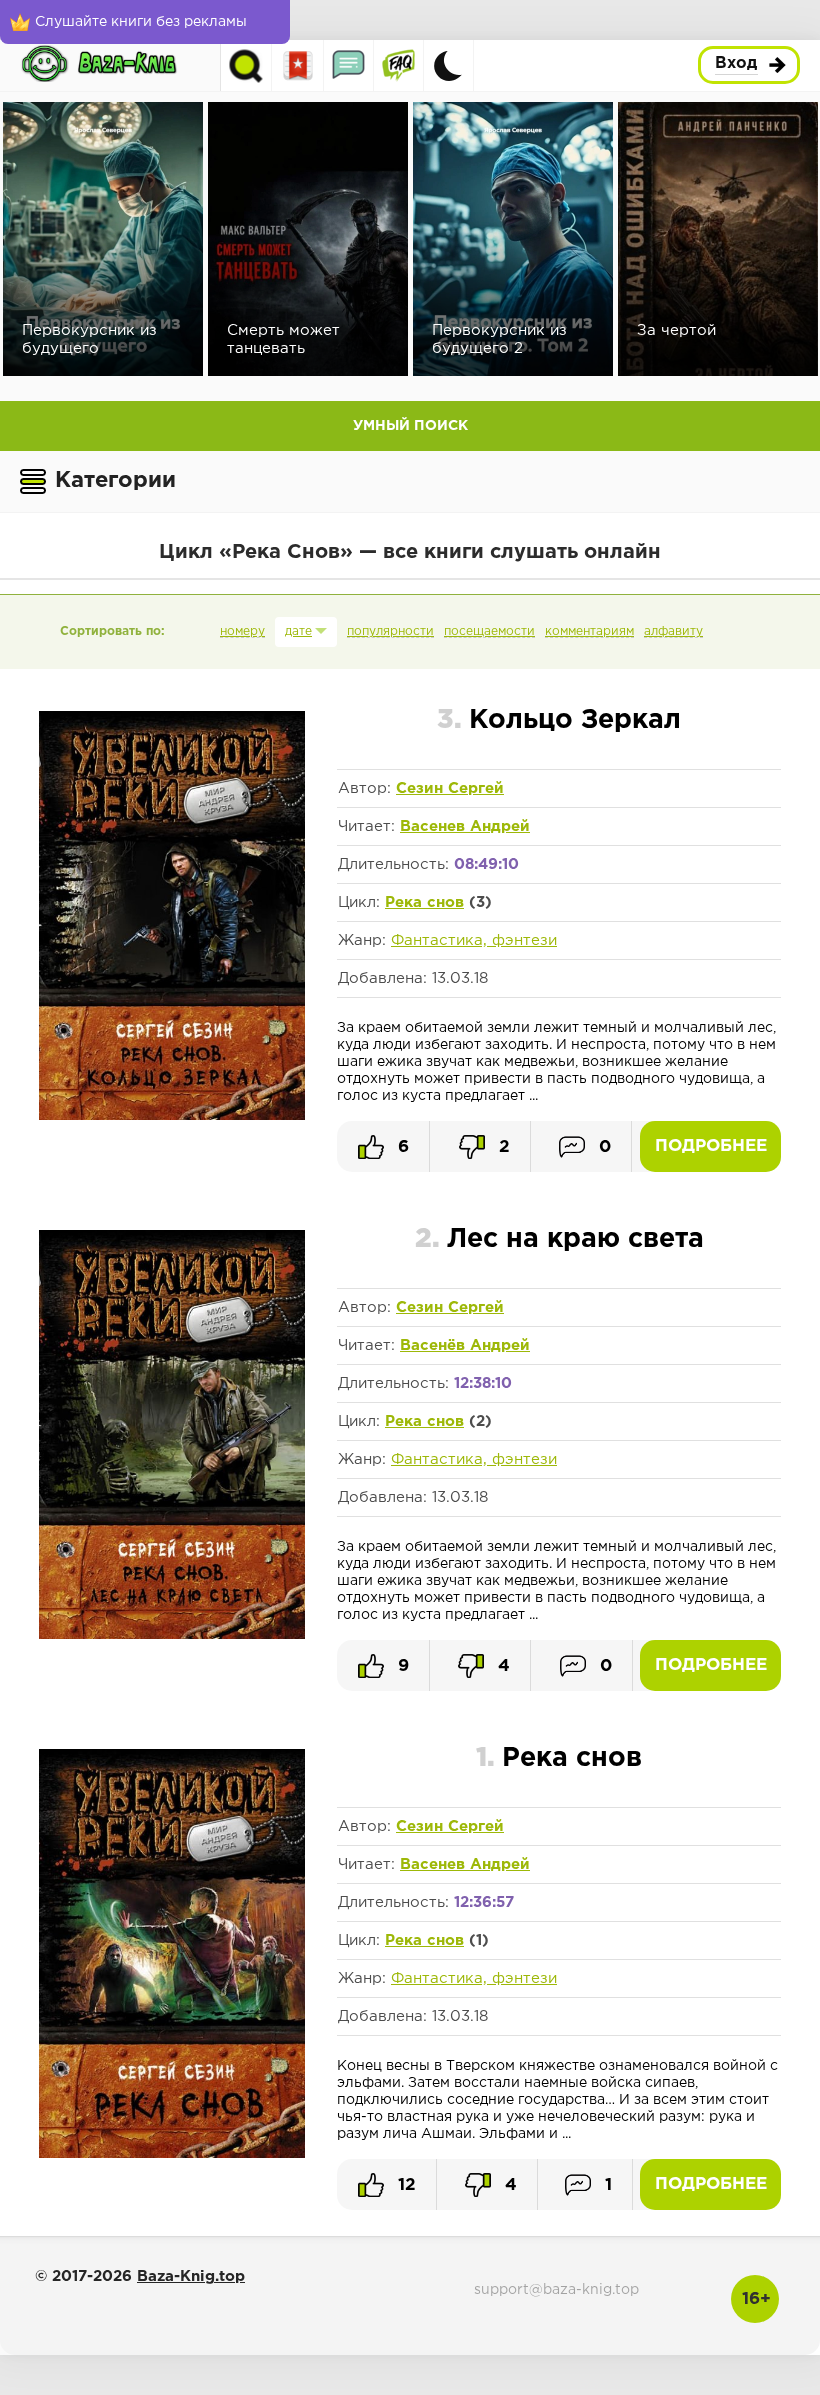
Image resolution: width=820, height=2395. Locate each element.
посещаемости (489, 631)
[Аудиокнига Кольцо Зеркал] (172, 1116)
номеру (242, 631)
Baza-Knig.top (191, 2276)
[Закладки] (298, 65)
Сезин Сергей (450, 788)
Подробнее (711, 1146)
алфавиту (673, 631)
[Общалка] (348, 65)
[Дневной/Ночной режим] (448, 65)
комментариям (589, 631)
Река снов (424, 902)
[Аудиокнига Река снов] (172, 2154)
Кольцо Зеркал (559, 720)
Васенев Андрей (465, 826)
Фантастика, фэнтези (474, 940)
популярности (390, 631)
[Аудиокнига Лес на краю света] (172, 1635)
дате (298, 631)
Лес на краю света (559, 1239)
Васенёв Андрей (465, 1345)
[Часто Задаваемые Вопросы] (398, 65)
